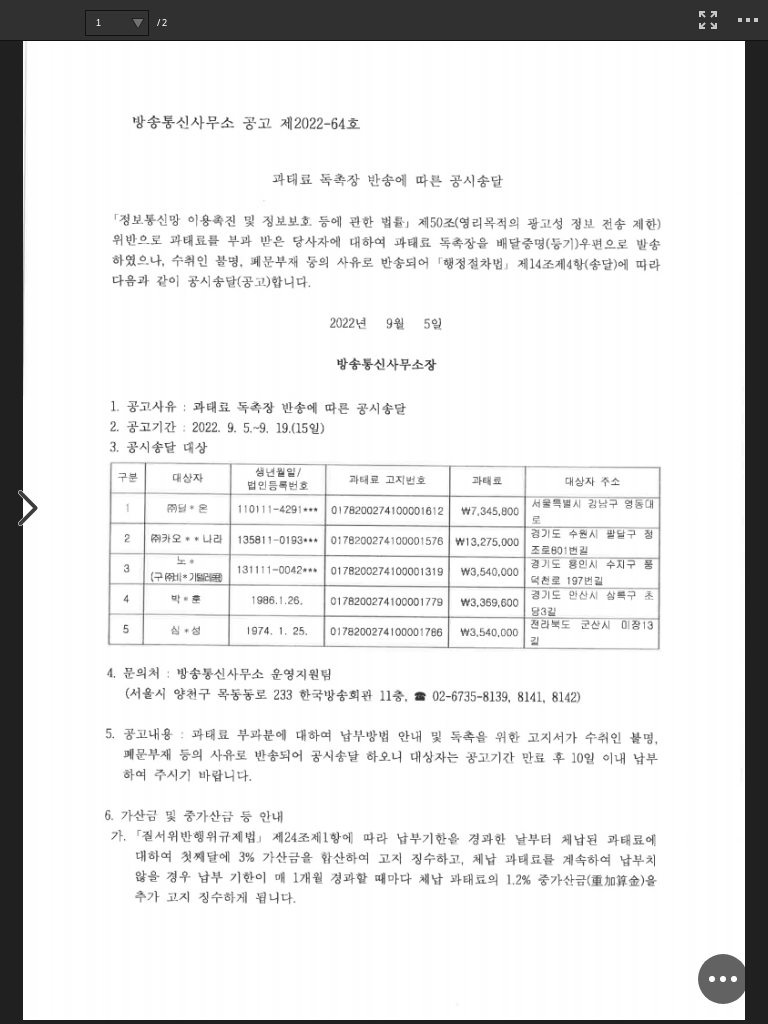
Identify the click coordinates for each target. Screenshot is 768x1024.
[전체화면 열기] (708, 20)
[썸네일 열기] (28, 509)
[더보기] (748, 20)
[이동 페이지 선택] (137, 23)
